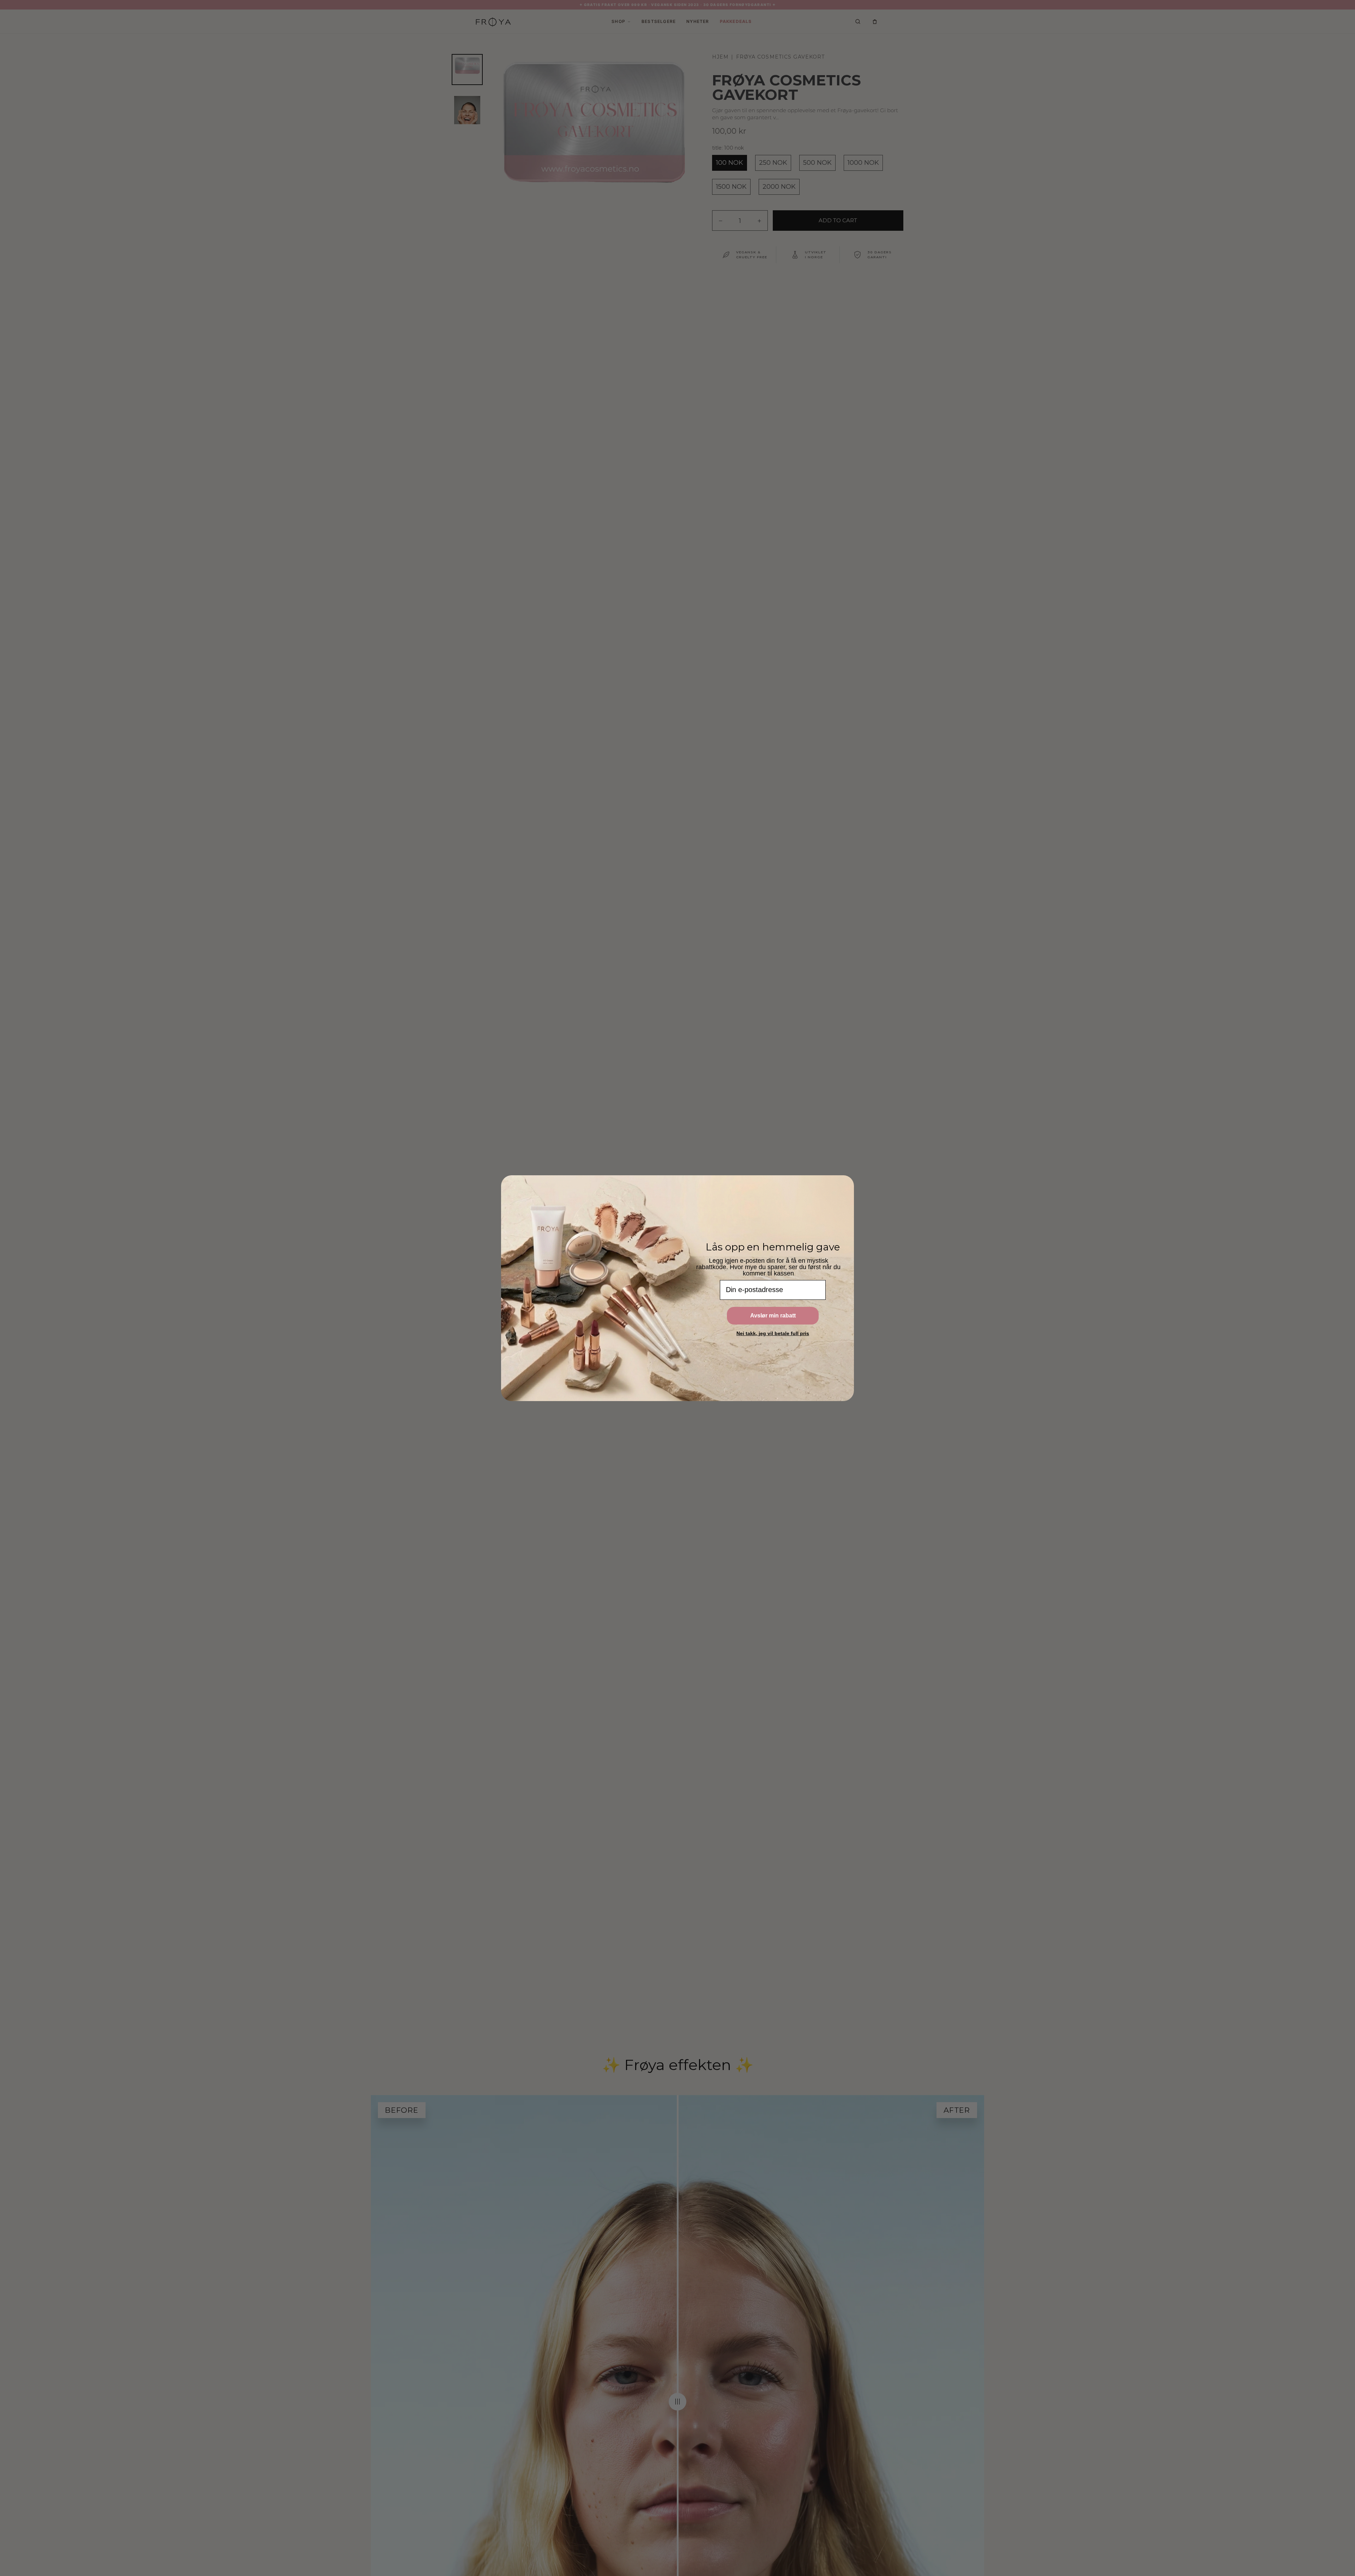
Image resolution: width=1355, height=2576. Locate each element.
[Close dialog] (848, 1181)
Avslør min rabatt (773, 1316)
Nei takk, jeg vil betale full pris (773, 1333)
